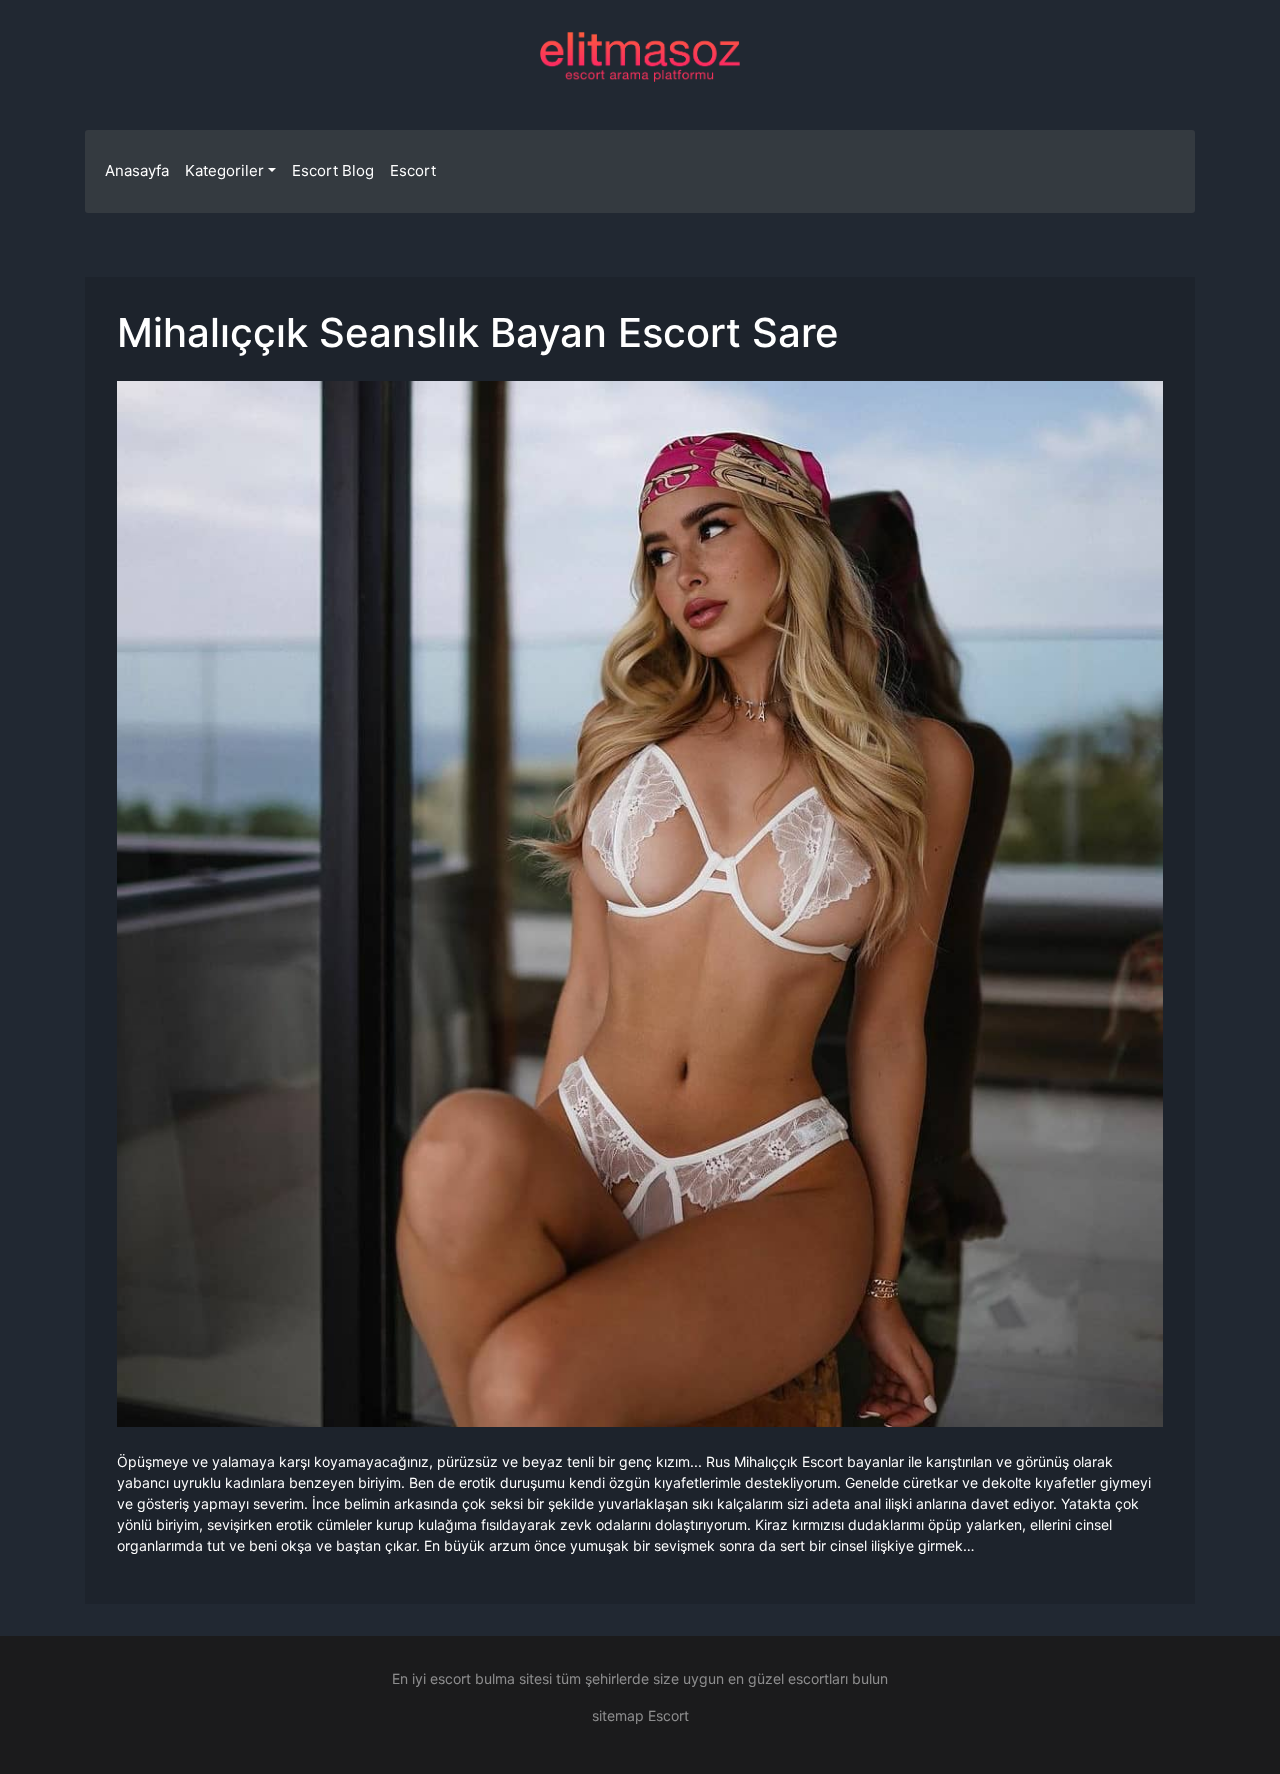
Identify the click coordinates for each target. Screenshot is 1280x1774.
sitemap (618, 1715)
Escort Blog (333, 170)
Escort (413, 170)
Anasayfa (137, 170)
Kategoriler (224, 170)
